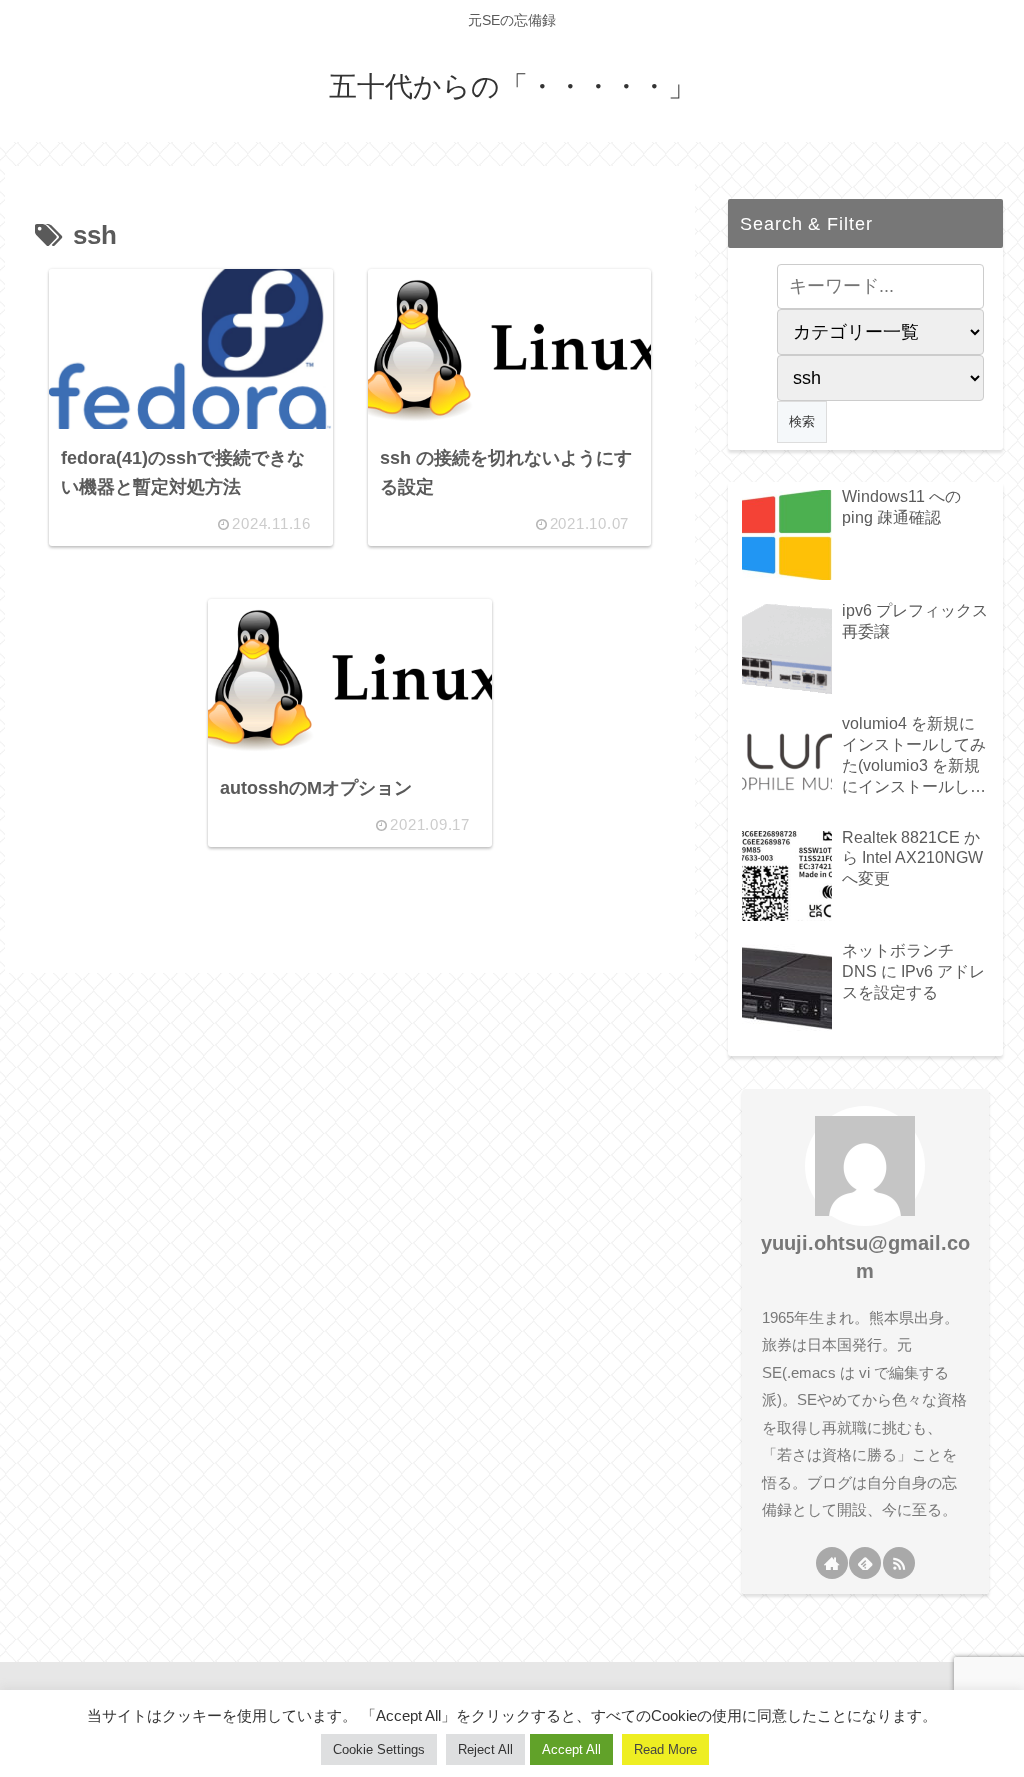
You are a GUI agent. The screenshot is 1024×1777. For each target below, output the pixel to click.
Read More (665, 1749)
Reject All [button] (485, 1749)
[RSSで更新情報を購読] (899, 1563)
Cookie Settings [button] (379, 1749)
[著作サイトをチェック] (832, 1563)
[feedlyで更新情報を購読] (865, 1563)
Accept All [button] (571, 1749)
